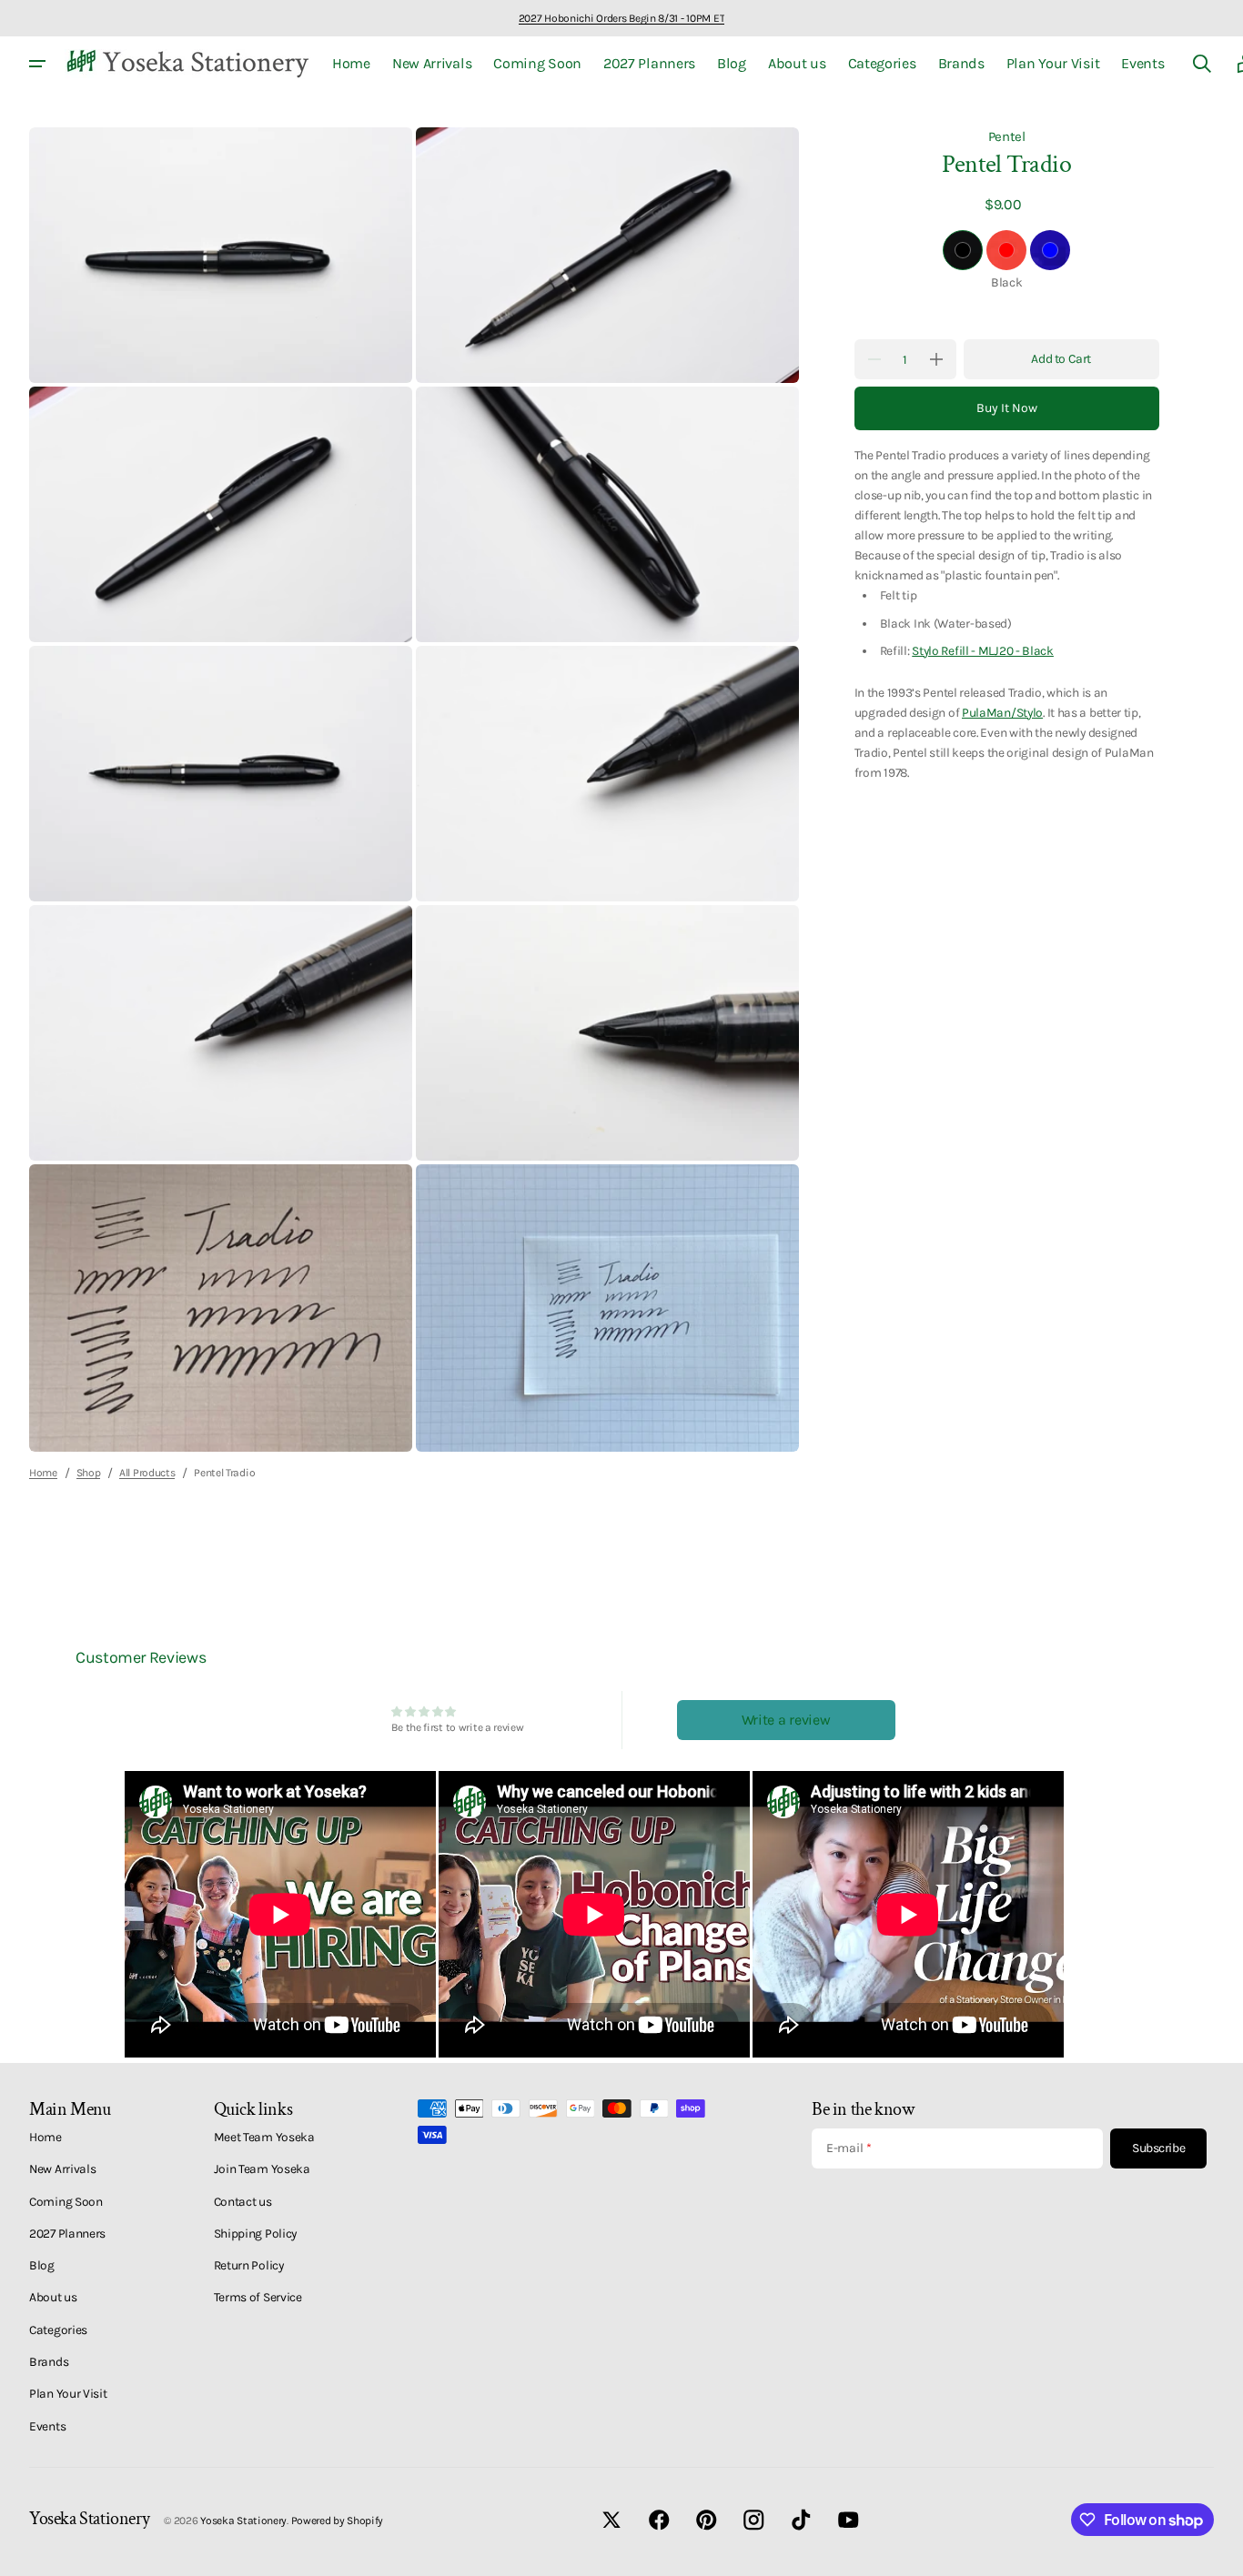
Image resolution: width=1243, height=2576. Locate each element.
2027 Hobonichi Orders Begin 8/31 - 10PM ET (621, 18)
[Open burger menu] (37, 64)
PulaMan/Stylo (1002, 712)
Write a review (786, 1720)
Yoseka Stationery (243, 2521)
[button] (1202, 64)
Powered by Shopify (338, 2521)
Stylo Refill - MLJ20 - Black (983, 649)
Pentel (1007, 136)
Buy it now (1007, 408)
